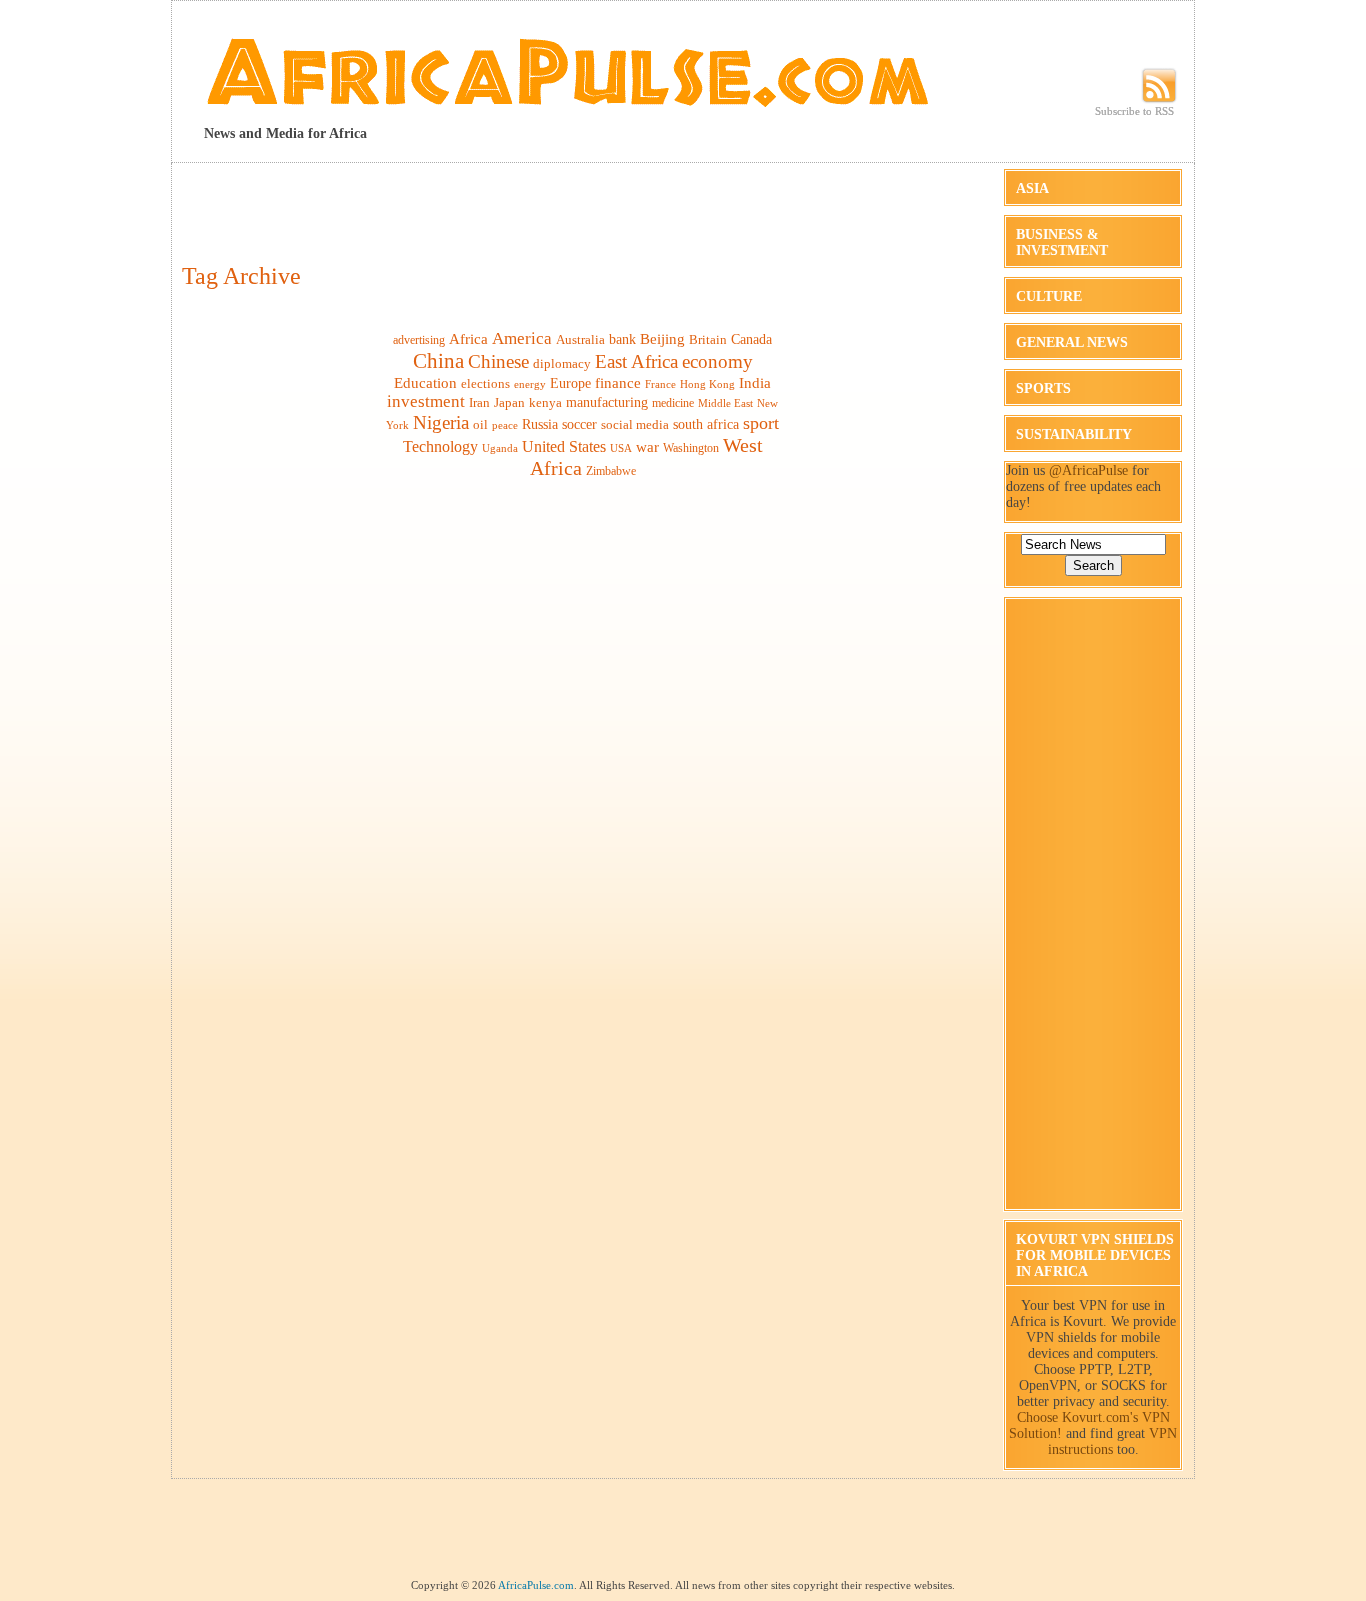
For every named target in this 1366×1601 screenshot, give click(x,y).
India (755, 383)
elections (485, 383)
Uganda (500, 448)
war (647, 446)
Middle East (725, 403)
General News (1072, 342)
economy (717, 361)
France (660, 384)
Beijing (662, 338)
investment (426, 401)
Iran (479, 402)
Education (425, 382)
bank (622, 339)
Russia (540, 424)
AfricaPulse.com (536, 1585)
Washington (691, 448)
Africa (468, 338)
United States (564, 446)
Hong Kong (707, 384)
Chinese (498, 361)
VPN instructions (1113, 1441)
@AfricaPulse (1088, 470)
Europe (570, 383)
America (522, 338)
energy (530, 384)
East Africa (636, 361)
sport (761, 423)
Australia (580, 340)
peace (505, 425)
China (438, 361)
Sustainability (1074, 434)
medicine (673, 403)
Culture (1049, 296)
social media (635, 425)
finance (618, 382)
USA (621, 448)
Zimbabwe (611, 471)
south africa (706, 424)
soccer (579, 424)
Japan (509, 402)
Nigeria (441, 422)
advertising (419, 340)
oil (480, 424)
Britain (708, 339)
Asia (1032, 188)
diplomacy (562, 363)
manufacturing (607, 402)
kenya (545, 402)
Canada (751, 339)
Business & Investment (1062, 242)
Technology (440, 446)
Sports (1043, 388)
